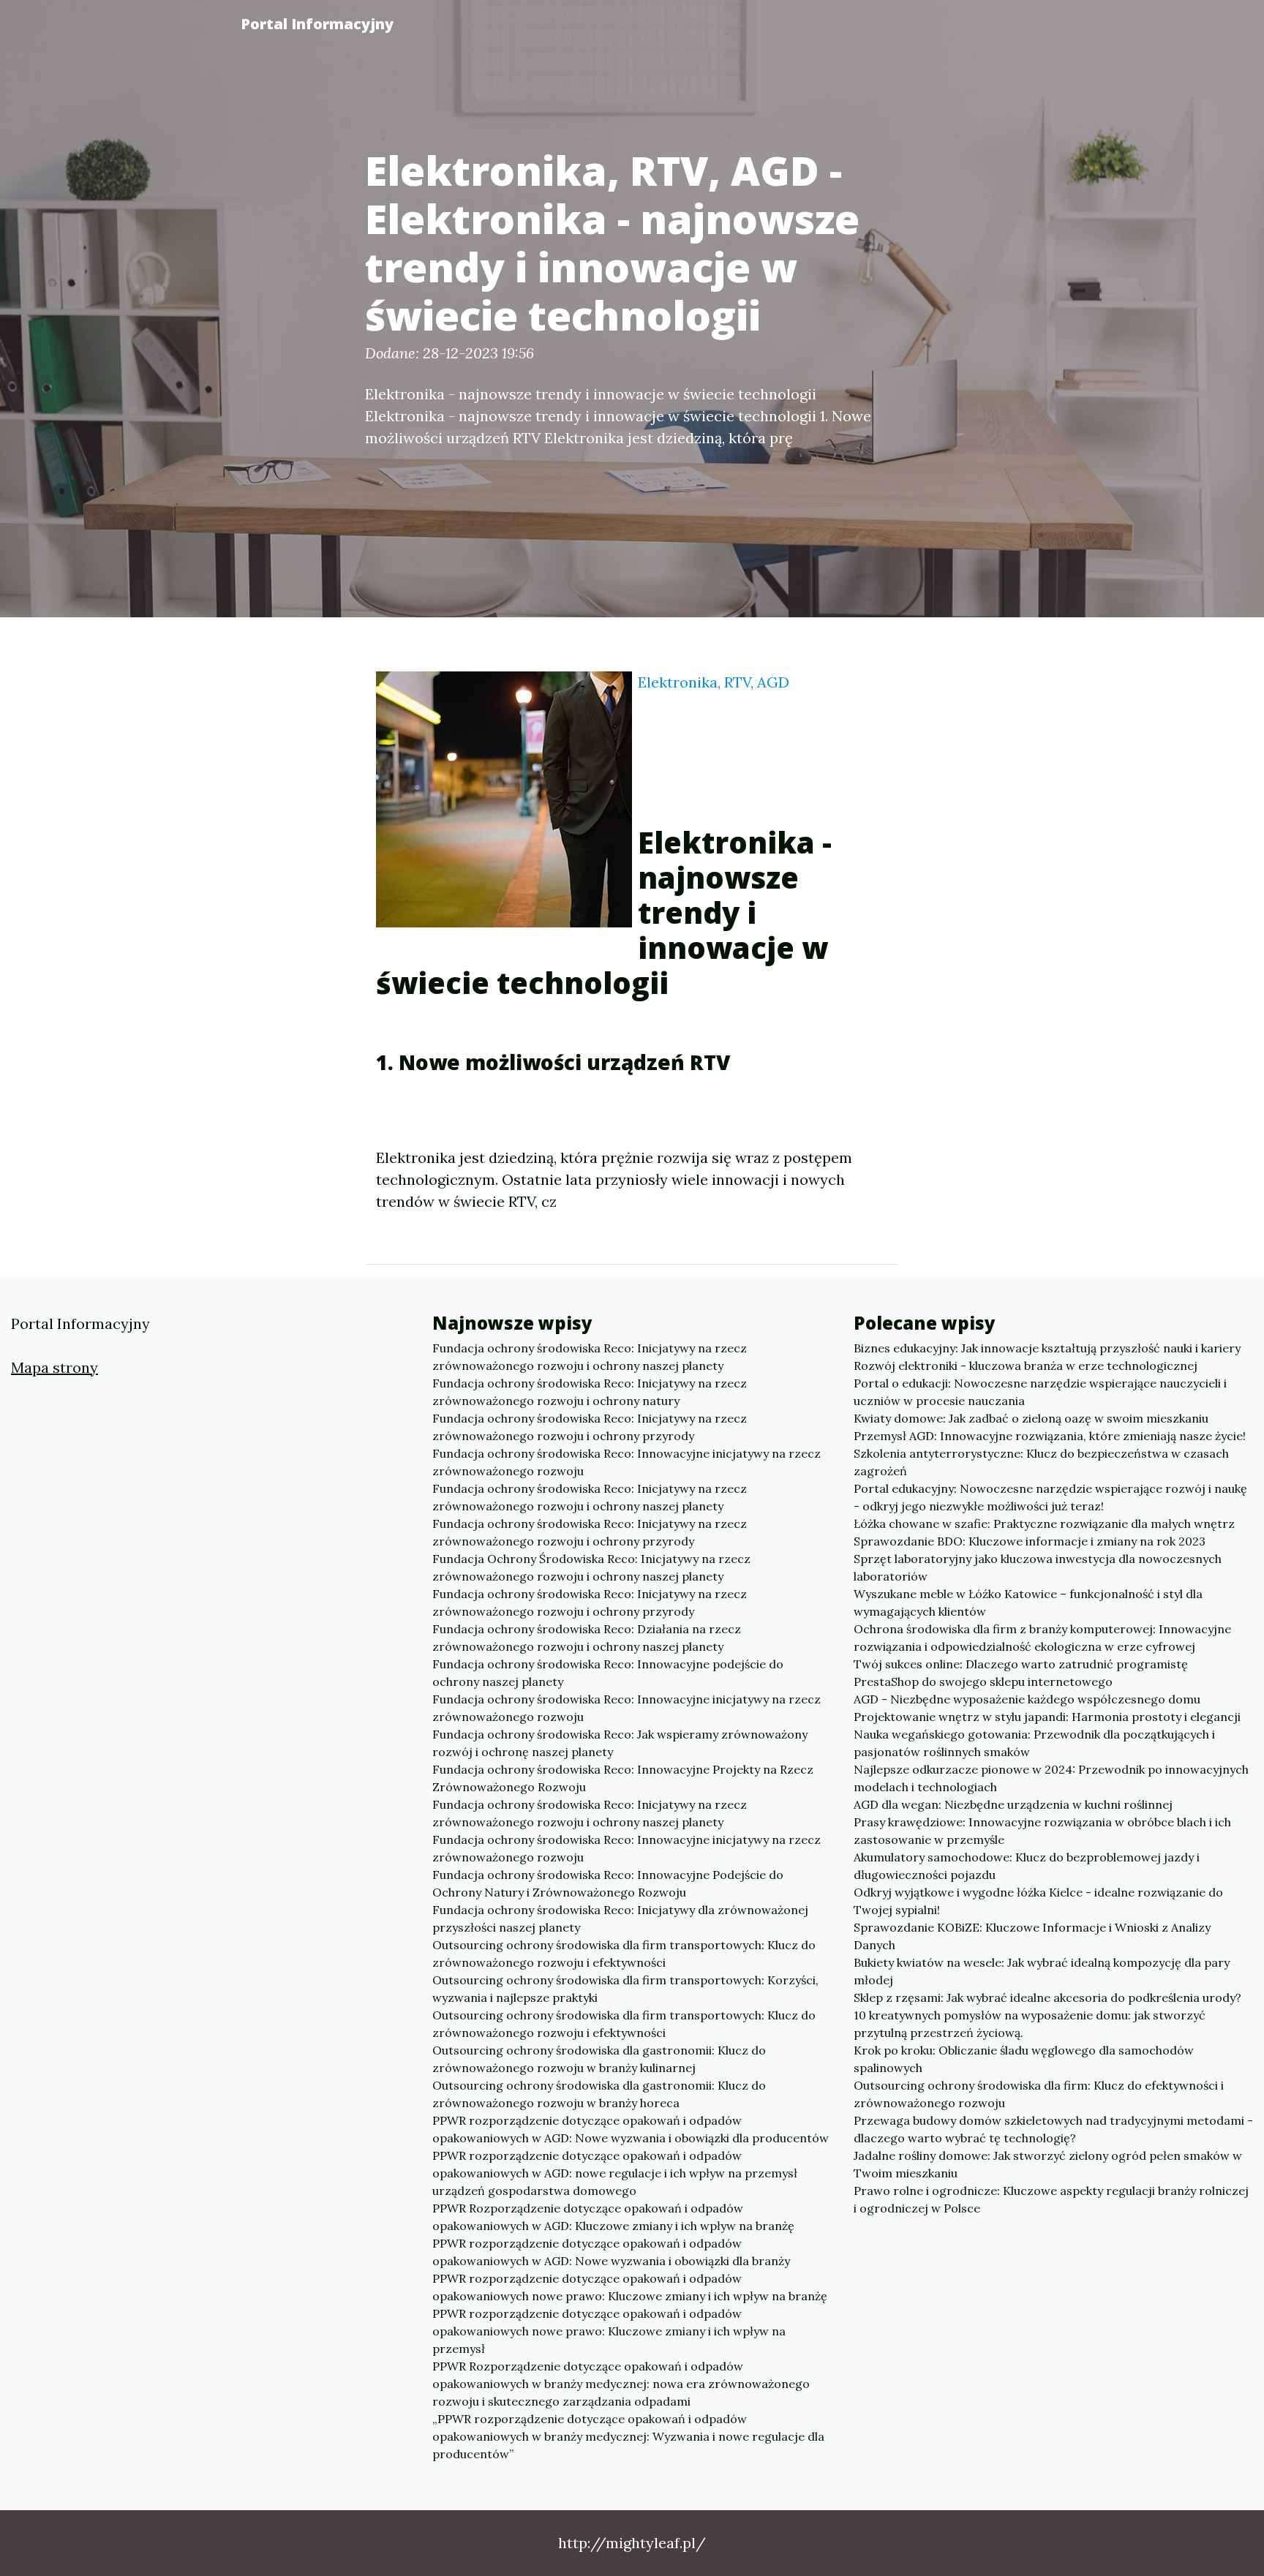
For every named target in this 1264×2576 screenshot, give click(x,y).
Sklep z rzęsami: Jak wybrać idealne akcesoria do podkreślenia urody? (1047, 1997)
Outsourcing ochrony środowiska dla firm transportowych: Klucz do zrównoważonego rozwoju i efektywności (624, 1954)
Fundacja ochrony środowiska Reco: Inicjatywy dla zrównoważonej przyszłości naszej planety (620, 1918)
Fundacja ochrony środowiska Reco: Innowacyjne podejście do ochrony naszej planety (608, 1673)
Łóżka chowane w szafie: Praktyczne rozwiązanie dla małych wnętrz (1044, 1524)
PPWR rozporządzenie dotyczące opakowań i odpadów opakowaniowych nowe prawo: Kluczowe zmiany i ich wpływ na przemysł (609, 2331)
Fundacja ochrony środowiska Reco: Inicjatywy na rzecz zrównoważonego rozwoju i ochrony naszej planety (590, 1357)
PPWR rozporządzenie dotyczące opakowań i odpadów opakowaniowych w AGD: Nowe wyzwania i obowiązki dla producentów (631, 2129)
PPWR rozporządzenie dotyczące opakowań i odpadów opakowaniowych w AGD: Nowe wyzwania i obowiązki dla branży (611, 2252)
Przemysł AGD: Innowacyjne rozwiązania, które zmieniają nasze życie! (1050, 1436)
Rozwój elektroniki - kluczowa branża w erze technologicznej (1026, 1366)
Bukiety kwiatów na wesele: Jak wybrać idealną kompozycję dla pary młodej (1042, 1971)
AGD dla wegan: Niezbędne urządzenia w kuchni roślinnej (1013, 1804)
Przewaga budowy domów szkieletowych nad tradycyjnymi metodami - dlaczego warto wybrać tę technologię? (1053, 2129)
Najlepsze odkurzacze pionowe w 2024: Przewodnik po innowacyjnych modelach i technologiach (1051, 1778)
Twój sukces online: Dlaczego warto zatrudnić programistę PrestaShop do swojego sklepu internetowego (1021, 1673)
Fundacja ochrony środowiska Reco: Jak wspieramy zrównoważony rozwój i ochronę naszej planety (620, 1743)
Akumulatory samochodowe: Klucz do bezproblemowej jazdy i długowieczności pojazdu (1027, 1866)
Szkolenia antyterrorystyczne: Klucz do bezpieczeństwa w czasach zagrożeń (1041, 1462)
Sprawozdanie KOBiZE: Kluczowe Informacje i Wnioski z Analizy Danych (1032, 1936)
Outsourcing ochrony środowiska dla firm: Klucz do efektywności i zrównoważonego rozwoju (1039, 2094)
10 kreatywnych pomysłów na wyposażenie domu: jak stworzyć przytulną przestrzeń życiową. (1030, 2024)
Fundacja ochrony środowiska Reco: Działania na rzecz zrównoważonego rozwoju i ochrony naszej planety (587, 1638)
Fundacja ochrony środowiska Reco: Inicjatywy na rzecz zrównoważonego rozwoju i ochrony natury (590, 1392)
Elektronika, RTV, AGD (714, 682)
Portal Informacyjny (317, 24)
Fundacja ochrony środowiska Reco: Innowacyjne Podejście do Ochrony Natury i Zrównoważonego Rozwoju (608, 1883)
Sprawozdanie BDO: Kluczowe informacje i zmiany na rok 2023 (1030, 1541)
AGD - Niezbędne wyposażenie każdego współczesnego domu (1027, 1699)
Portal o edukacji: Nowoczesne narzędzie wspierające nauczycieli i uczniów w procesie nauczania (1040, 1392)
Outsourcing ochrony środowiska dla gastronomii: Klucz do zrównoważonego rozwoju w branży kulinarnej (599, 2059)
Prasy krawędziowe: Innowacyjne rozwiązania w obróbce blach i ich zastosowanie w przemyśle (1042, 1831)
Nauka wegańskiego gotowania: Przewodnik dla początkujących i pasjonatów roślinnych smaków (1034, 1743)
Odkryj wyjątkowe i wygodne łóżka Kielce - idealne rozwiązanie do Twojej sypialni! (1038, 1901)
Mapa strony (54, 1367)
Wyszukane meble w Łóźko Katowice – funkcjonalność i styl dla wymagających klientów (1028, 1603)
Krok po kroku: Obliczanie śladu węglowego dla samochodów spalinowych (1024, 2059)
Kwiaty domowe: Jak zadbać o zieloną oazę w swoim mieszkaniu (1031, 1418)
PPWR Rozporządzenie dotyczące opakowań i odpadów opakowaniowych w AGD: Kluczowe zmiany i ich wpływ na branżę (613, 2217)
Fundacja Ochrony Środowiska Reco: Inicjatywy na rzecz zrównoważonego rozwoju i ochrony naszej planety (591, 1567)
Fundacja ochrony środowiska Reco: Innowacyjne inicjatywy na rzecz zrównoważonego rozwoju (627, 1462)
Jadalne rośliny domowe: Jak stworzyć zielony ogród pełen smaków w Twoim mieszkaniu (1048, 2164)
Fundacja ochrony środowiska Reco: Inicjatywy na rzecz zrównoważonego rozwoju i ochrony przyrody (590, 1427)
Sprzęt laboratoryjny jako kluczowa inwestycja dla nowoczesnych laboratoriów (1038, 1567)
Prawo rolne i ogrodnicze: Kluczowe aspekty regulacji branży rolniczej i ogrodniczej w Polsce (1051, 2199)
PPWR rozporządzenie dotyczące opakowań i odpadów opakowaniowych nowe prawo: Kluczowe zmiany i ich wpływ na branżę (630, 2287)
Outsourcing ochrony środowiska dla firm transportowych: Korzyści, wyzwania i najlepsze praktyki (625, 1989)
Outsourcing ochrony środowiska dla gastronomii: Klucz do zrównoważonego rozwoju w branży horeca (599, 2094)
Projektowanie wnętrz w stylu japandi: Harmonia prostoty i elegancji (1047, 1717)
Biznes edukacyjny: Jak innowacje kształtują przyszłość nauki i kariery (1047, 1348)
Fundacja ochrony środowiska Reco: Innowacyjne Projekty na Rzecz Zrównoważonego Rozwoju (623, 1778)
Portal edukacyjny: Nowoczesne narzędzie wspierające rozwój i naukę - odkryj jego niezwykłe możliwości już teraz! (1050, 1497)
